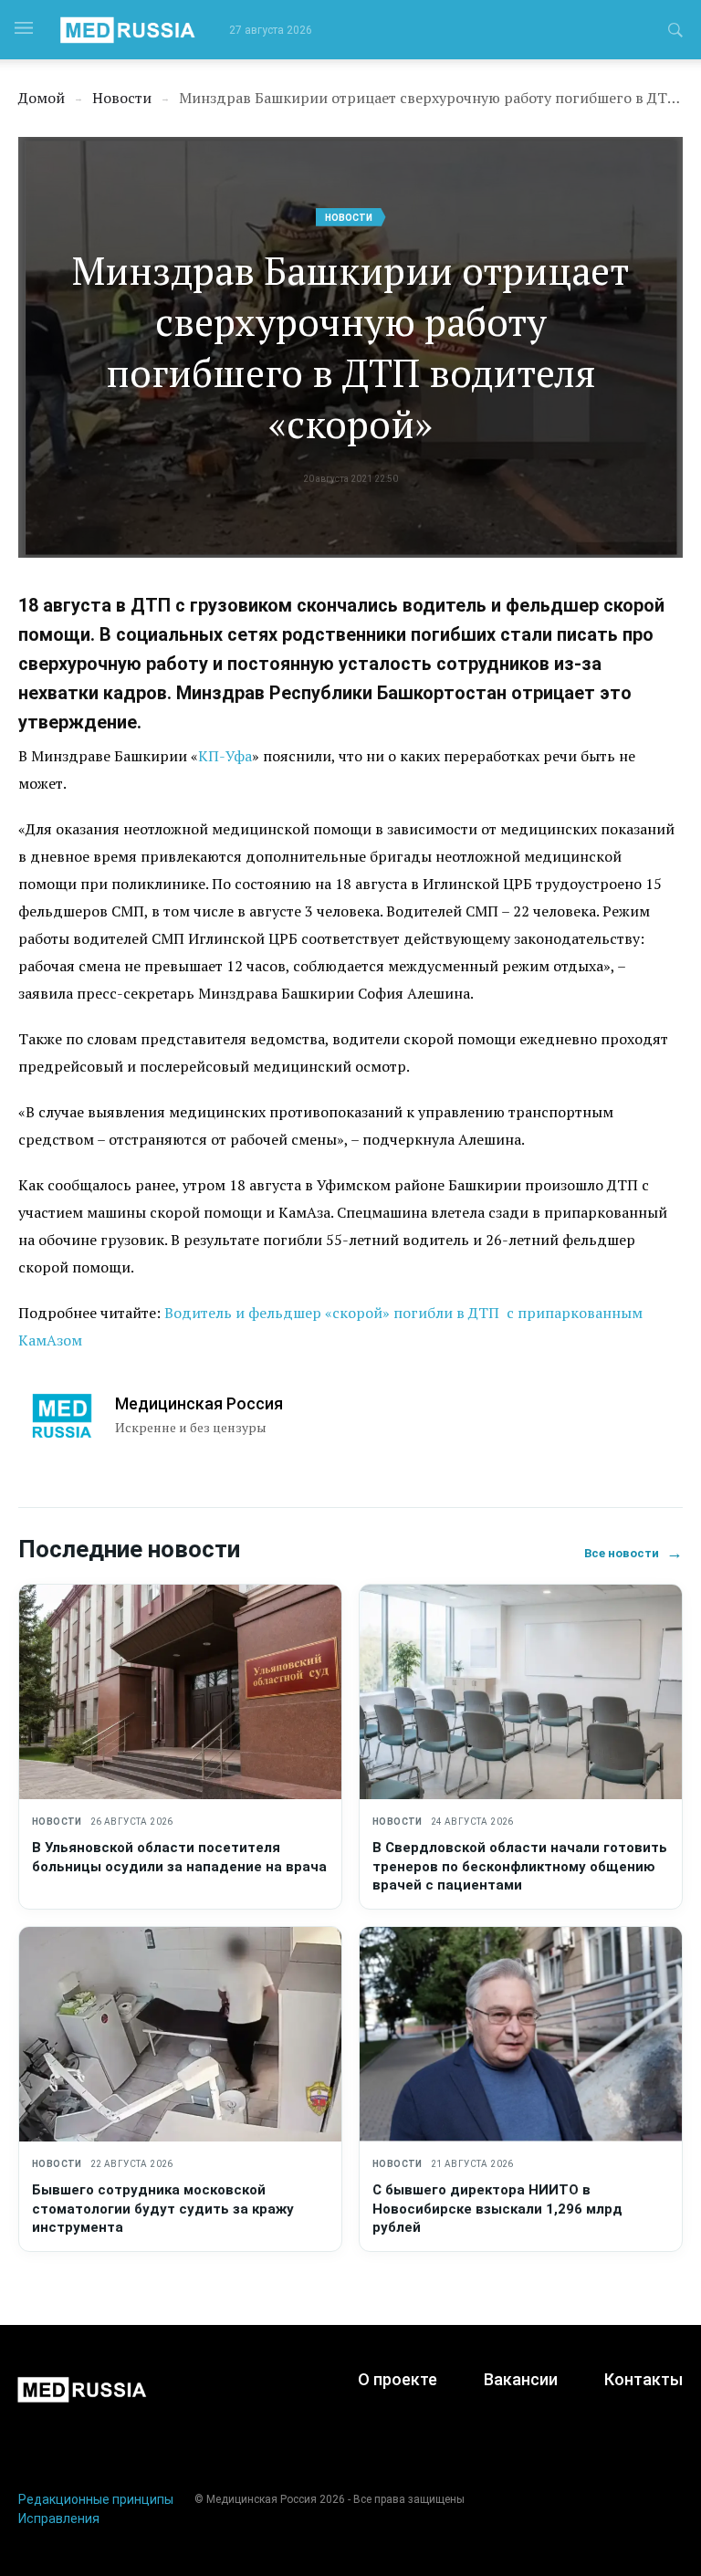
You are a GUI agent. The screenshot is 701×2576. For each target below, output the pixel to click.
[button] (675, 33)
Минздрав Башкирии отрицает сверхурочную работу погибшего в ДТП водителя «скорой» (350, 347)
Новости (349, 218)
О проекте (398, 2379)
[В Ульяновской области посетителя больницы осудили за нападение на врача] (180, 1692)
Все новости (633, 1553)
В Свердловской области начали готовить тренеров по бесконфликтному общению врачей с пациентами (520, 1866)
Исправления (59, 2518)
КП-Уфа (225, 756)
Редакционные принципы (96, 2499)
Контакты (643, 2379)
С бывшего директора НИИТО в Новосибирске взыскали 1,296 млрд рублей (497, 2209)
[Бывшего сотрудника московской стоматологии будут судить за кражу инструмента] (180, 2034)
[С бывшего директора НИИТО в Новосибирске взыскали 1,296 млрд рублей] (521, 2034)
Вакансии (521, 2379)
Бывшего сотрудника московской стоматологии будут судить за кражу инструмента (163, 2209)
